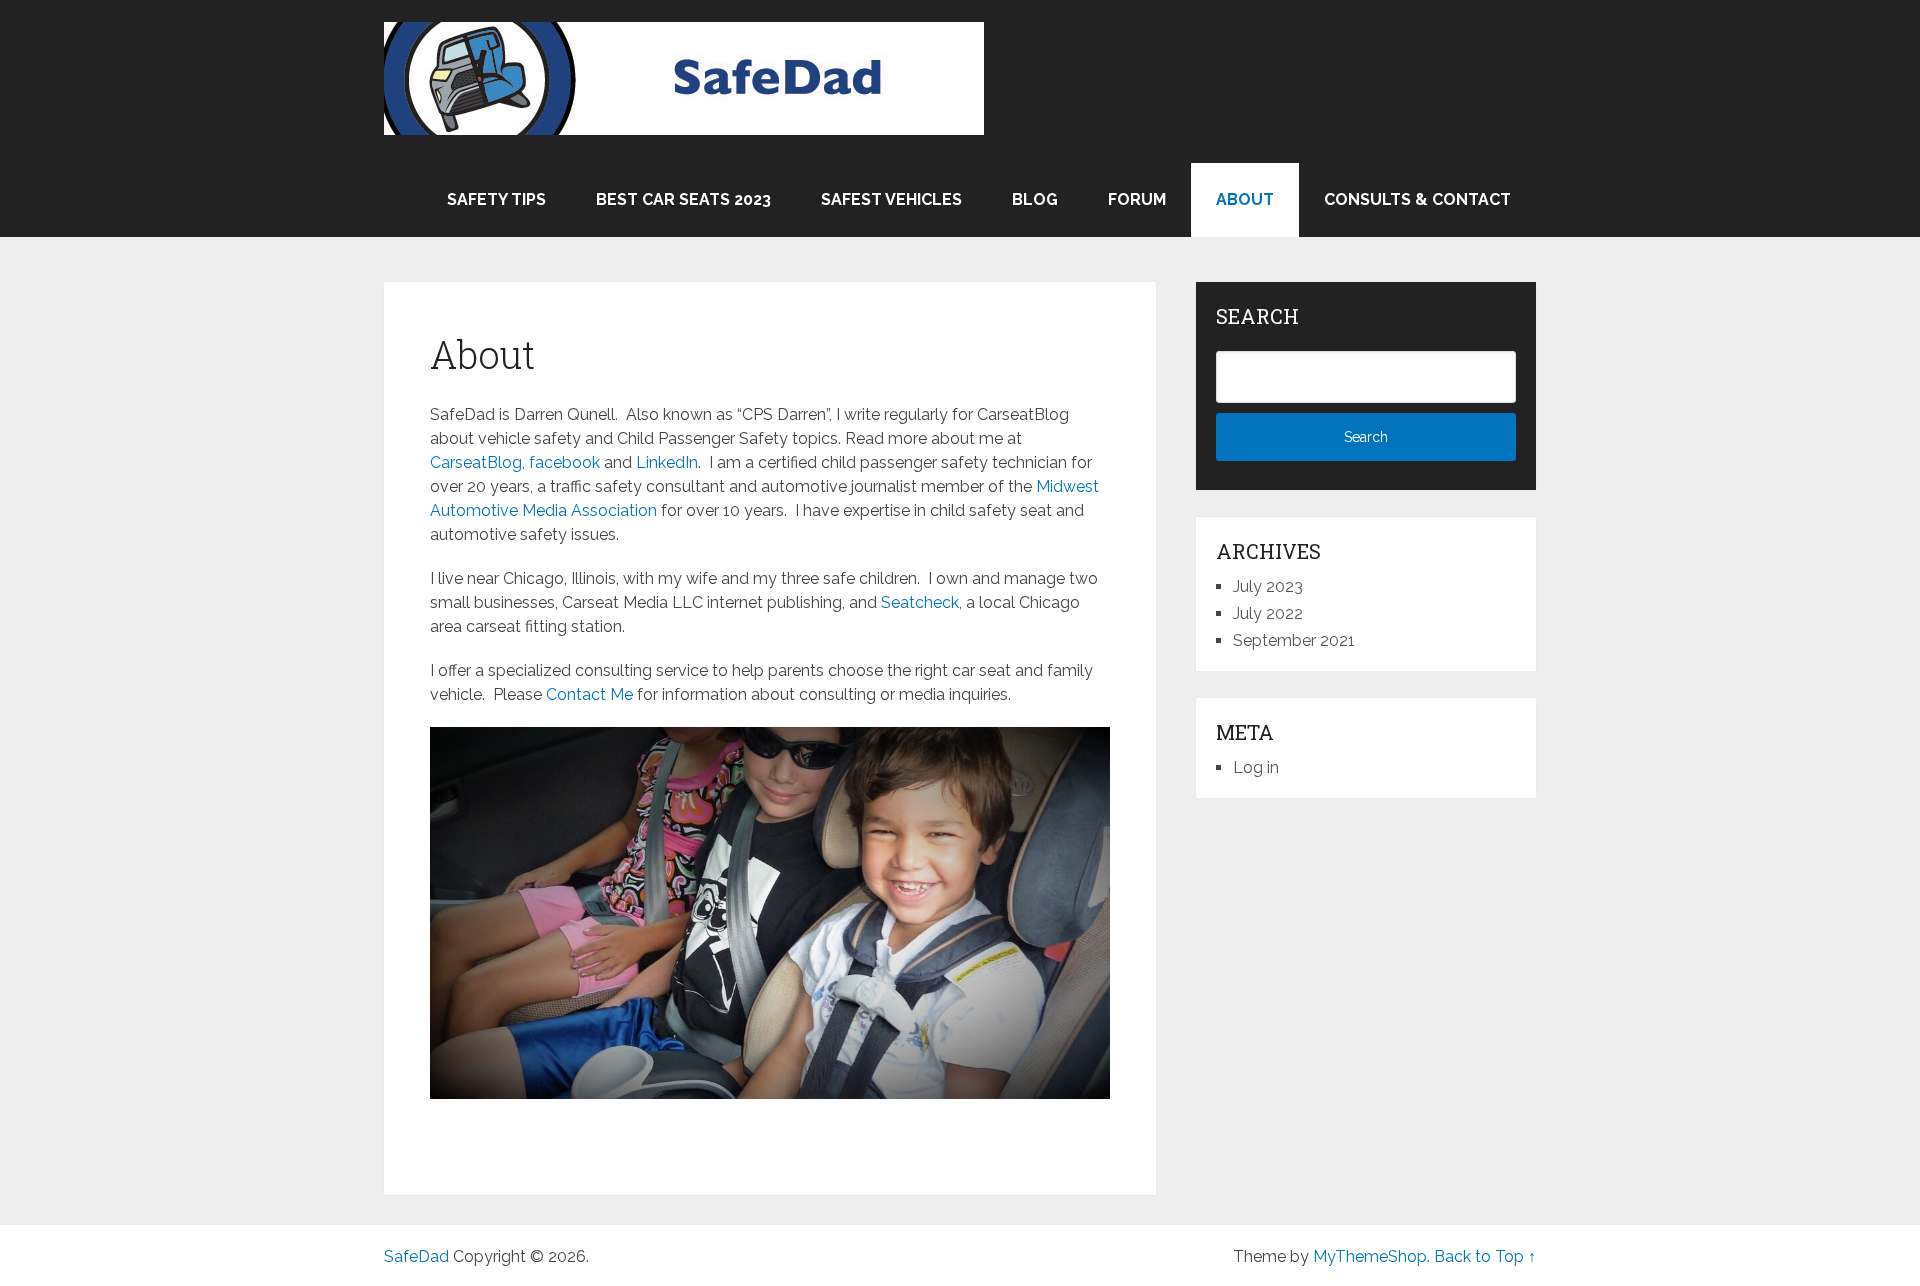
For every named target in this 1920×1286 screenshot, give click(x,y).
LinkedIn (667, 462)
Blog (1035, 199)
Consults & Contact (1417, 199)
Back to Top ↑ (1485, 1256)
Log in (1256, 767)
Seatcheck (920, 602)
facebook (564, 462)
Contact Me (589, 694)
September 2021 (1294, 640)
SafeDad (416, 1256)
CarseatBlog (476, 462)
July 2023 (1268, 586)
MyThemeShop (1370, 1256)
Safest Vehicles (891, 199)
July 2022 (1268, 613)
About (1245, 199)
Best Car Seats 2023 (683, 199)
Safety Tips (496, 199)
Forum (1137, 199)
